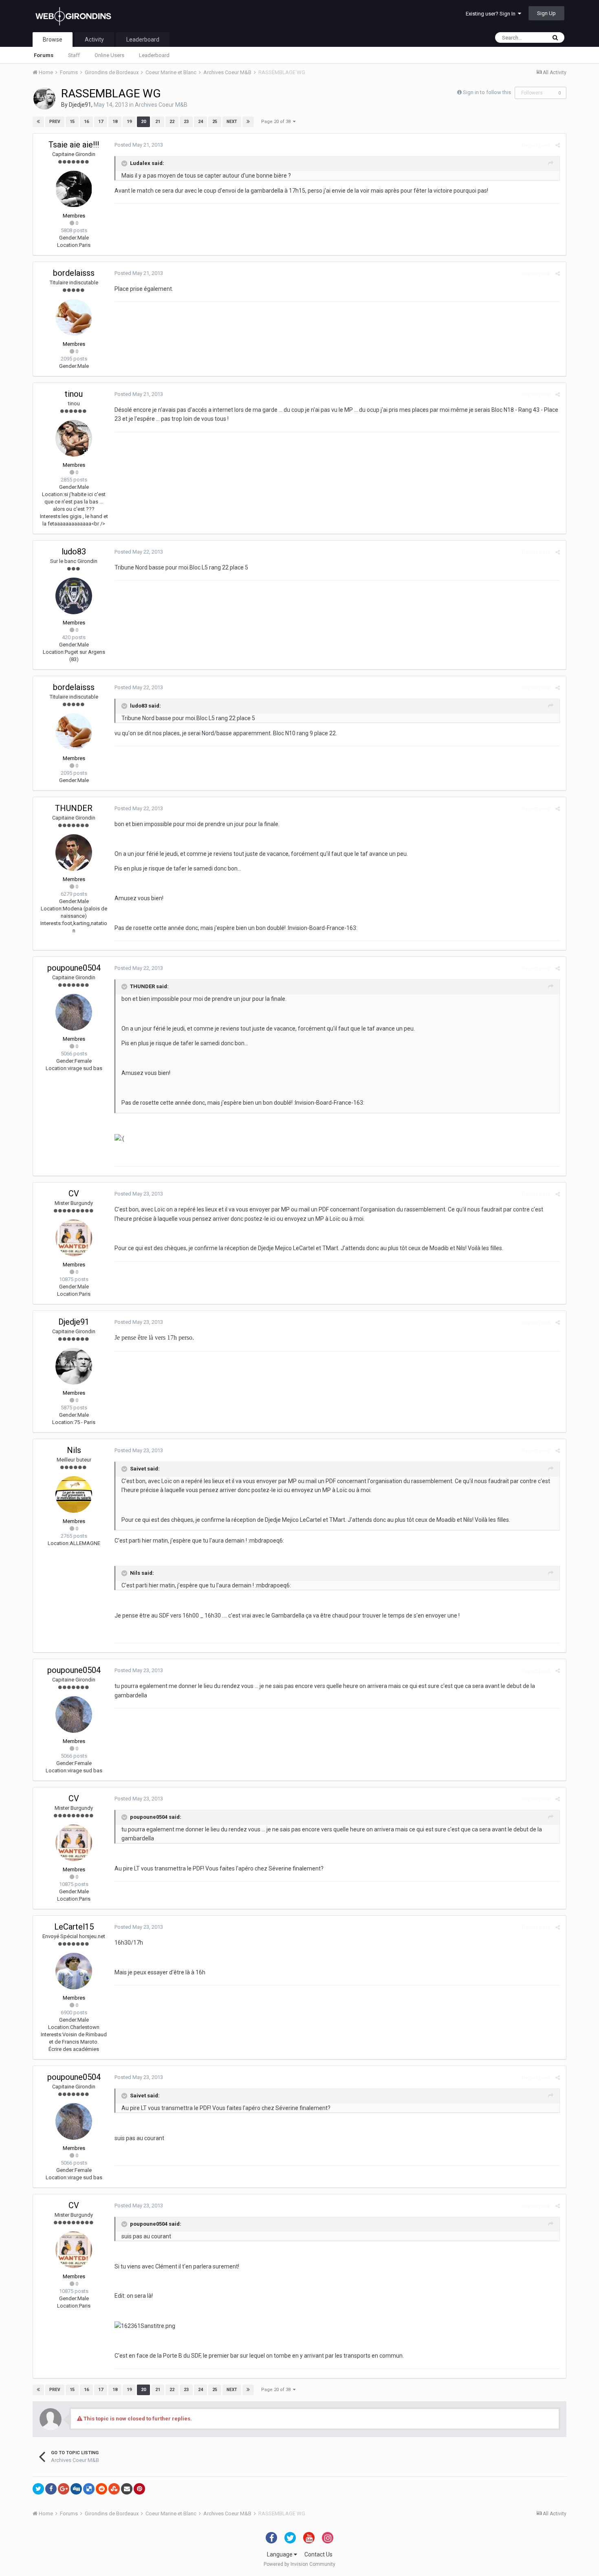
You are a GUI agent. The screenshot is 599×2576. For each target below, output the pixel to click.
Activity (94, 40)
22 (172, 122)
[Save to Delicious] (89, 2489)
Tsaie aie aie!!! (74, 145)
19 (129, 122)
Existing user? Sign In (492, 14)
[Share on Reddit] (101, 2489)
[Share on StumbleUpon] (114, 2489)
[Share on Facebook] (51, 2489)
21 (158, 122)
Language (280, 2554)
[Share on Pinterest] (139, 2489)
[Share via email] (127, 2489)
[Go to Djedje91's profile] (44, 99)
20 (143, 122)
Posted (139, 145)
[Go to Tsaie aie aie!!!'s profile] (74, 189)
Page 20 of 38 (277, 122)
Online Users (109, 55)
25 (215, 122)
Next (232, 122)
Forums (44, 55)
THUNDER (74, 808)
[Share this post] (558, 145)
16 (86, 122)
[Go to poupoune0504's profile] (74, 1012)
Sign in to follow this (487, 92)
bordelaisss (74, 273)
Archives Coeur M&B (161, 105)
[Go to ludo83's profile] (74, 596)
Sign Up (546, 13)
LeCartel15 (74, 1927)
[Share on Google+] (64, 2489)
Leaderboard (154, 55)
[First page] (38, 122)
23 (186, 122)
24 (200, 122)
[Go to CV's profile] (74, 1238)
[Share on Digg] (76, 2489)
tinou (74, 394)
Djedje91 (80, 105)
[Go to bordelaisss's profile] (74, 317)
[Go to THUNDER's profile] (74, 853)
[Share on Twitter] (38, 2489)
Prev (55, 122)
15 (72, 122)
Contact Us (318, 2554)
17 (101, 122)
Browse (53, 40)
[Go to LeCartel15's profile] (74, 1971)
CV (74, 1193)
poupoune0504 (74, 968)
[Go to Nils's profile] (74, 1495)
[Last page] (248, 122)
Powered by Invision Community (299, 2564)
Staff (74, 55)
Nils (74, 1450)
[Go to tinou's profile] (74, 438)
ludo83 (74, 552)
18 (115, 122)
